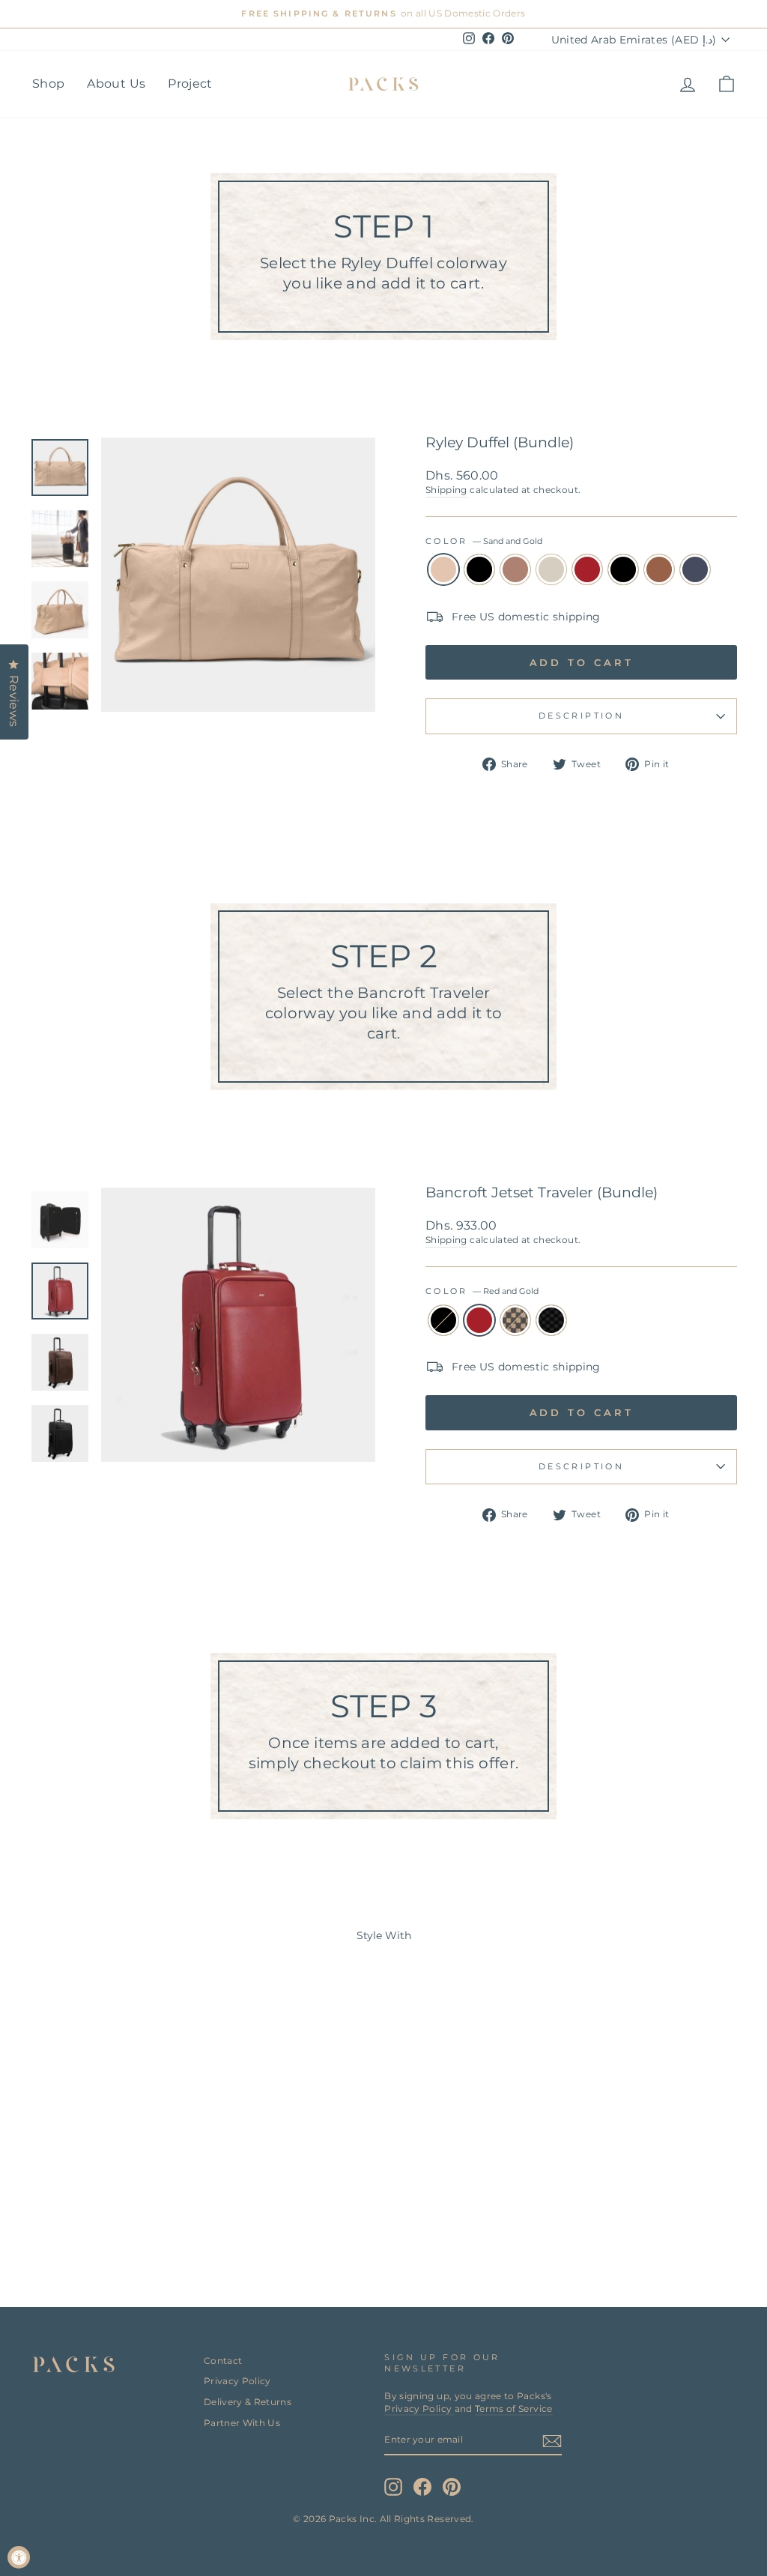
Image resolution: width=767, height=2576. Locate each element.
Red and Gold (587, 569)
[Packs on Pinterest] (452, 2487)
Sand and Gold (443, 569)
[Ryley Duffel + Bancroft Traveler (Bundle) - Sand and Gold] (42, 2218)
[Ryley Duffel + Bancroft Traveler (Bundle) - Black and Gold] (62, 2218)
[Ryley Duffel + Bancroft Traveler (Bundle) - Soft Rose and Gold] (82, 2218)
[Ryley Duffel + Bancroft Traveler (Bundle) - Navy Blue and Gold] (183, 2218)
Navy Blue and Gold (695, 569)
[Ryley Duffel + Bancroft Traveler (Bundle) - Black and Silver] (143, 2218)
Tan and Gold (659, 569)
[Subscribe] (552, 2441)
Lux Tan (515, 1320)
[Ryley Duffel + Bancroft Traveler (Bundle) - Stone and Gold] (102, 2218)
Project (190, 84)
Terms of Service (514, 2409)
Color (484, 541)
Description (581, 716)
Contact (223, 2361)
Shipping (446, 490)
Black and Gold (479, 569)
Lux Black (551, 1320)
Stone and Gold (551, 569)
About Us (116, 84)
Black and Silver (623, 569)
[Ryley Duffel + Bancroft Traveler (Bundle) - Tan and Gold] (163, 2218)
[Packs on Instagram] (393, 2487)
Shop (48, 84)
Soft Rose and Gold (515, 569)
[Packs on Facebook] (422, 2487)
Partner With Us (242, 2423)
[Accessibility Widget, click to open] (19, 2557)
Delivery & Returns (248, 2402)
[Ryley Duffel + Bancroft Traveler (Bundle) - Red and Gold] (122, 2218)
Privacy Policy (237, 2381)
